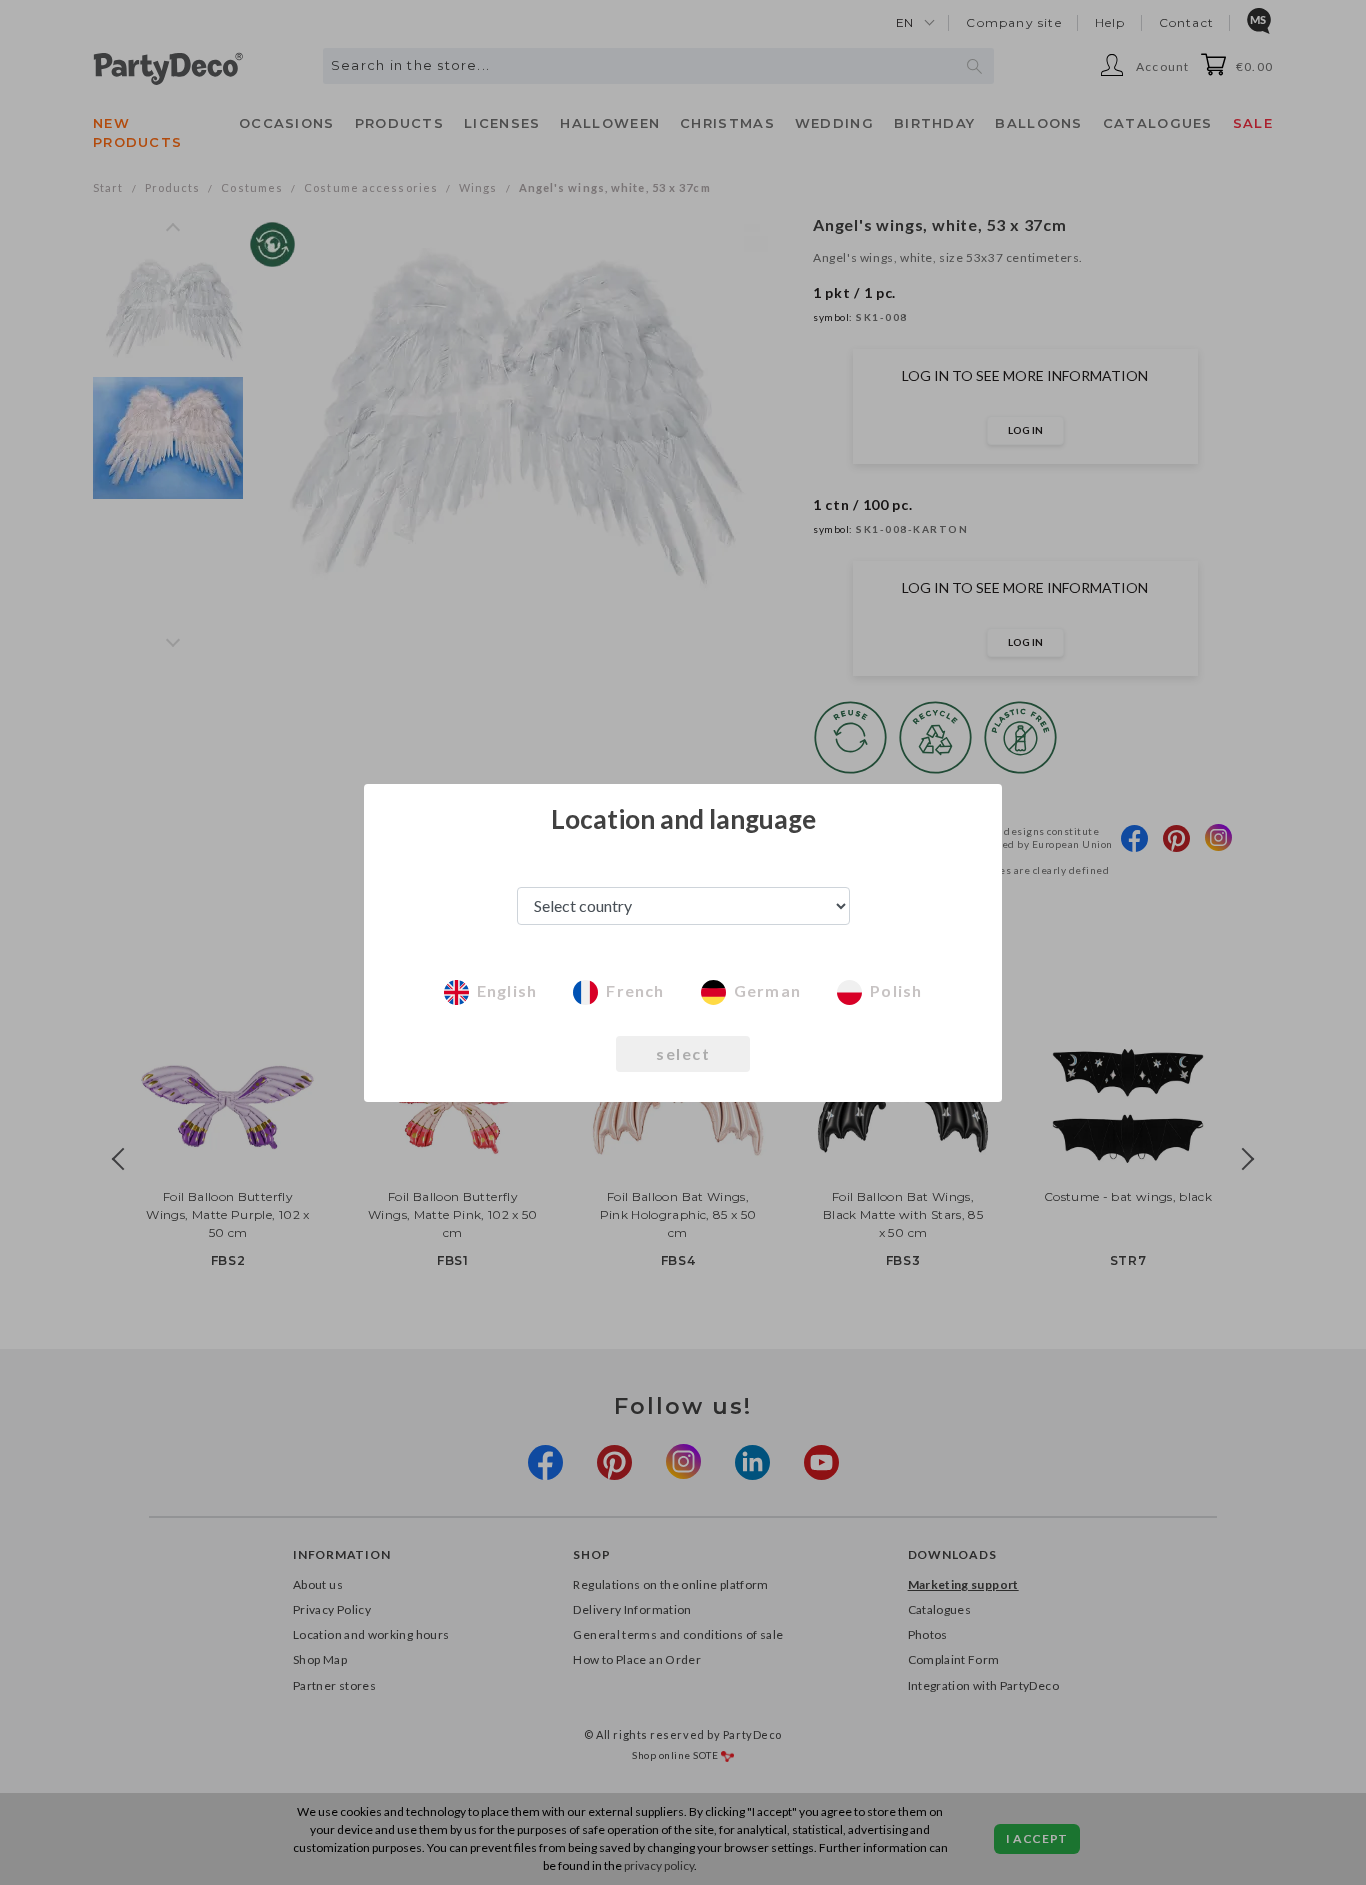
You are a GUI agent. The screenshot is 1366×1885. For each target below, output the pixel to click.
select (683, 1053)
